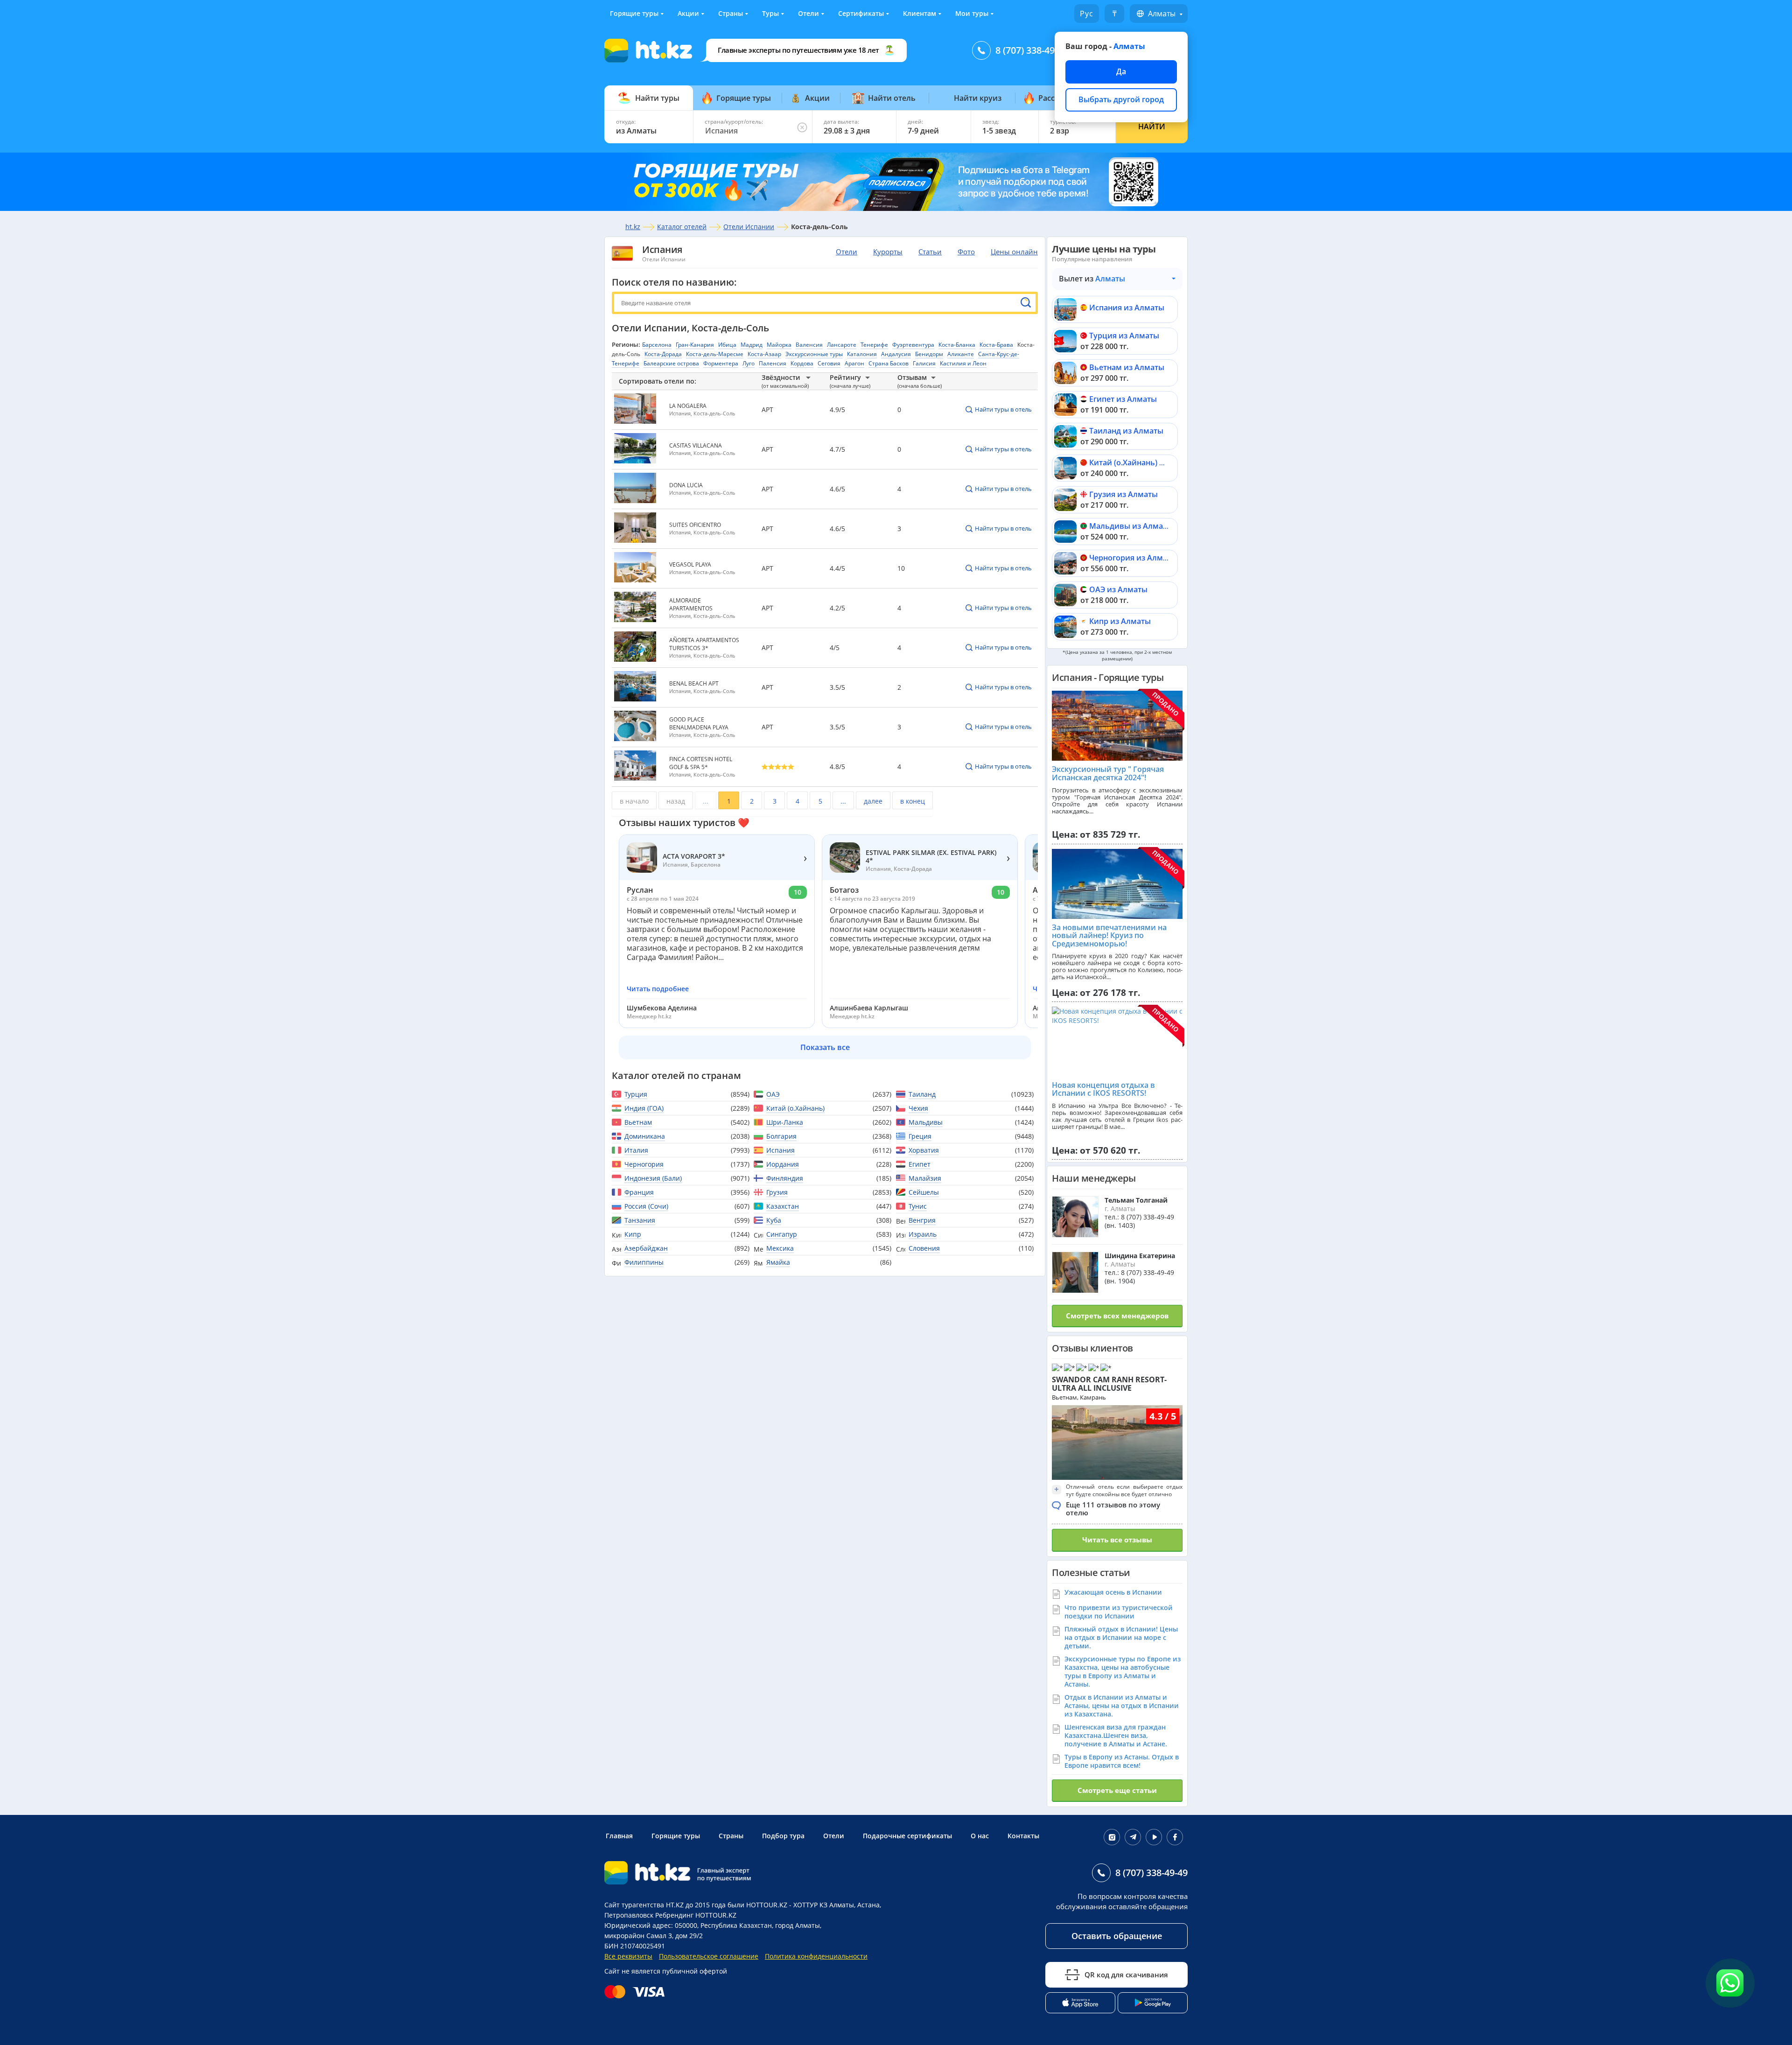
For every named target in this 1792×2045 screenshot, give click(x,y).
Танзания (640, 1220)
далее (873, 801)
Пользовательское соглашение (709, 1956)
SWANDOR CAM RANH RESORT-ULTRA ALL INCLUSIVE (1109, 1384)
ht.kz (633, 227)
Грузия (777, 1192)
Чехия (918, 1108)
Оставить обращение (1117, 1936)
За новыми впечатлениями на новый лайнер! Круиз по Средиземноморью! (1109, 935)
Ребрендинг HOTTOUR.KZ (696, 1915)
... (706, 801)
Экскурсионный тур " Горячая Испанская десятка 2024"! (1108, 773)
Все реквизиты (628, 1956)
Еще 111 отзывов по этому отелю (1113, 1509)
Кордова (802, 363)
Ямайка (778, 1262)
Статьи (930, 252)
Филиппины (644, 1262)
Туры (770, 13)
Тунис (918, 1206)
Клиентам (920, 13)
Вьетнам (638, 1122)
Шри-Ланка (785, 1122)
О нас (980, 1836)
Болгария (781, 1136)
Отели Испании (749, 227)
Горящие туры (634, 13)
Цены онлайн (1014, 252)
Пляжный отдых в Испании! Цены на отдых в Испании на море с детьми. (1121, 1637)
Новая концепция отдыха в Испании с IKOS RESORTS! (1103, 1089)
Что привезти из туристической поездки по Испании (1119, 1612)
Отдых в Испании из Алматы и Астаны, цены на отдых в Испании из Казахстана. (1122, 1705)
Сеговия (829, 363)
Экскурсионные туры (814, 354)
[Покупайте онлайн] (637, 1992)
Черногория (644, 1164)
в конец (913, 801)
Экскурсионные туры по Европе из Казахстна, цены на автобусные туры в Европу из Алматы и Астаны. (1123, 1671)
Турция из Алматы (1124, 336)
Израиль (923, 1234)
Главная (619, 1836)
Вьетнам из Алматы (1127, 367)
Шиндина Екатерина (1140, 1256)
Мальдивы (926, 1122)
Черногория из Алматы (1133, 558)
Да (1121, 71)
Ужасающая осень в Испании (1113, 1592)
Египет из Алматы (1123, 399)
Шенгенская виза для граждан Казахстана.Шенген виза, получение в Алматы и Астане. (1116, 1735)
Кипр (633, 1234)
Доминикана (645, 1136)
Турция (636, 1094)
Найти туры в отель (1003, 409)
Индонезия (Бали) (653, 1178)
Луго (749, 363)
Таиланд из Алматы (1126, 431)
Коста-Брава (996, 345)
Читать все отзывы (1117, 1540)
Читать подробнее (658, 989)
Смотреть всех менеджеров (1117, 1316)
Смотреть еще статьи (1117, 1790)
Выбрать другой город (1121, 99)
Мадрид (752, 345)
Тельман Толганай (1136, 1200)
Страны (731, 13)
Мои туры (972, 13)
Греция (920, 1136)
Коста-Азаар (764, 354)
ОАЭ (773, 1094)
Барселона (657, 345)
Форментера (721, 363)
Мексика (780, 1248)
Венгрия (922, 1220)
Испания (662, 249)
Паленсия (773, 363)
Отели (808, 13)
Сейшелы (924, 1192)
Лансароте (842, 345)
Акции (688, 13)
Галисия (924, 363)
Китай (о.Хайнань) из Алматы (1144, 462)
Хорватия (924, 1150)
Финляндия (785, 1178)
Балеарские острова (671, 363)
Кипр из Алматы (1120, 621)
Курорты (888, 252)
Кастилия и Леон (963, 363)
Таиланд (922, 1094)
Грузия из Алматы (1123, 494)
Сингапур (782, 1234)
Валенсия (809, 345)
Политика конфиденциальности (816, 1956)
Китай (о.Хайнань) (795, 1108)
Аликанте (961, 354)
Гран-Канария (695, 345)
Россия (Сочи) (646, 1206)
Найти (1152, 126)
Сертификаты (861, 13)
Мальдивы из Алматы (1131, 526)
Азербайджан (646, 1248)
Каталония (862, 354)
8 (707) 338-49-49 (1032, 50)
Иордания (783, 1164)
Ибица (727, 345)
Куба (774, 1220)
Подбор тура (783, 1836)
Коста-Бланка (957, 345)
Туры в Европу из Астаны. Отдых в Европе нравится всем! (1122, 1761)
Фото (966, 252)
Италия (636, 1150)
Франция (639, 1192)
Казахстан (783, 1206)
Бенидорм (929, 354)
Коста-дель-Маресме (715, 354)
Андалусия (896, 354)
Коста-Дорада (663, 354)
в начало (634, 801)
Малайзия (925, 1178)
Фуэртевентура (913, 345)
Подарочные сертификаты (907, 1836)
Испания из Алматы (1127, 308)
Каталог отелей (682, 227)
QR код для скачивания (1126, 1975)
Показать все (825, 1047)
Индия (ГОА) (644, 1108)
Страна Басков (889, 363)
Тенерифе (874, 345)
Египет (920, 1164)
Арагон (854, 363)
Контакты (1023, 1836)
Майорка (779, 345)
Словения (924, 1248)
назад (676, 801)
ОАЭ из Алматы (1118, 589)
